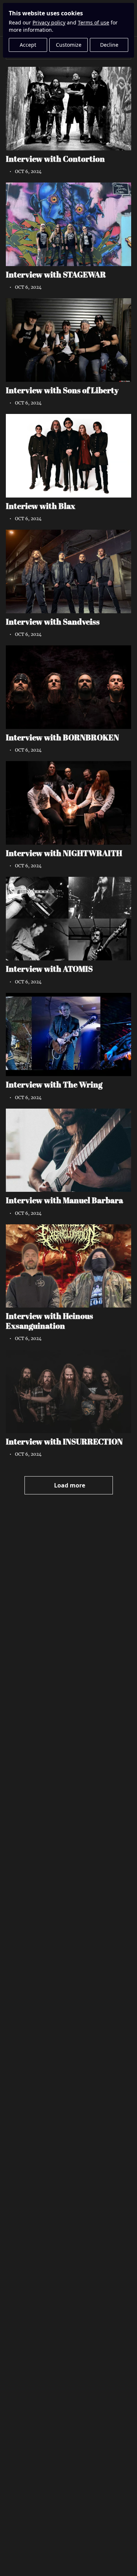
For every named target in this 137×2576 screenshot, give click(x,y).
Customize (69, 45)
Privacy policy (49, 22)
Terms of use (94, 22)
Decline (109, 45)
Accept (28, 45)
